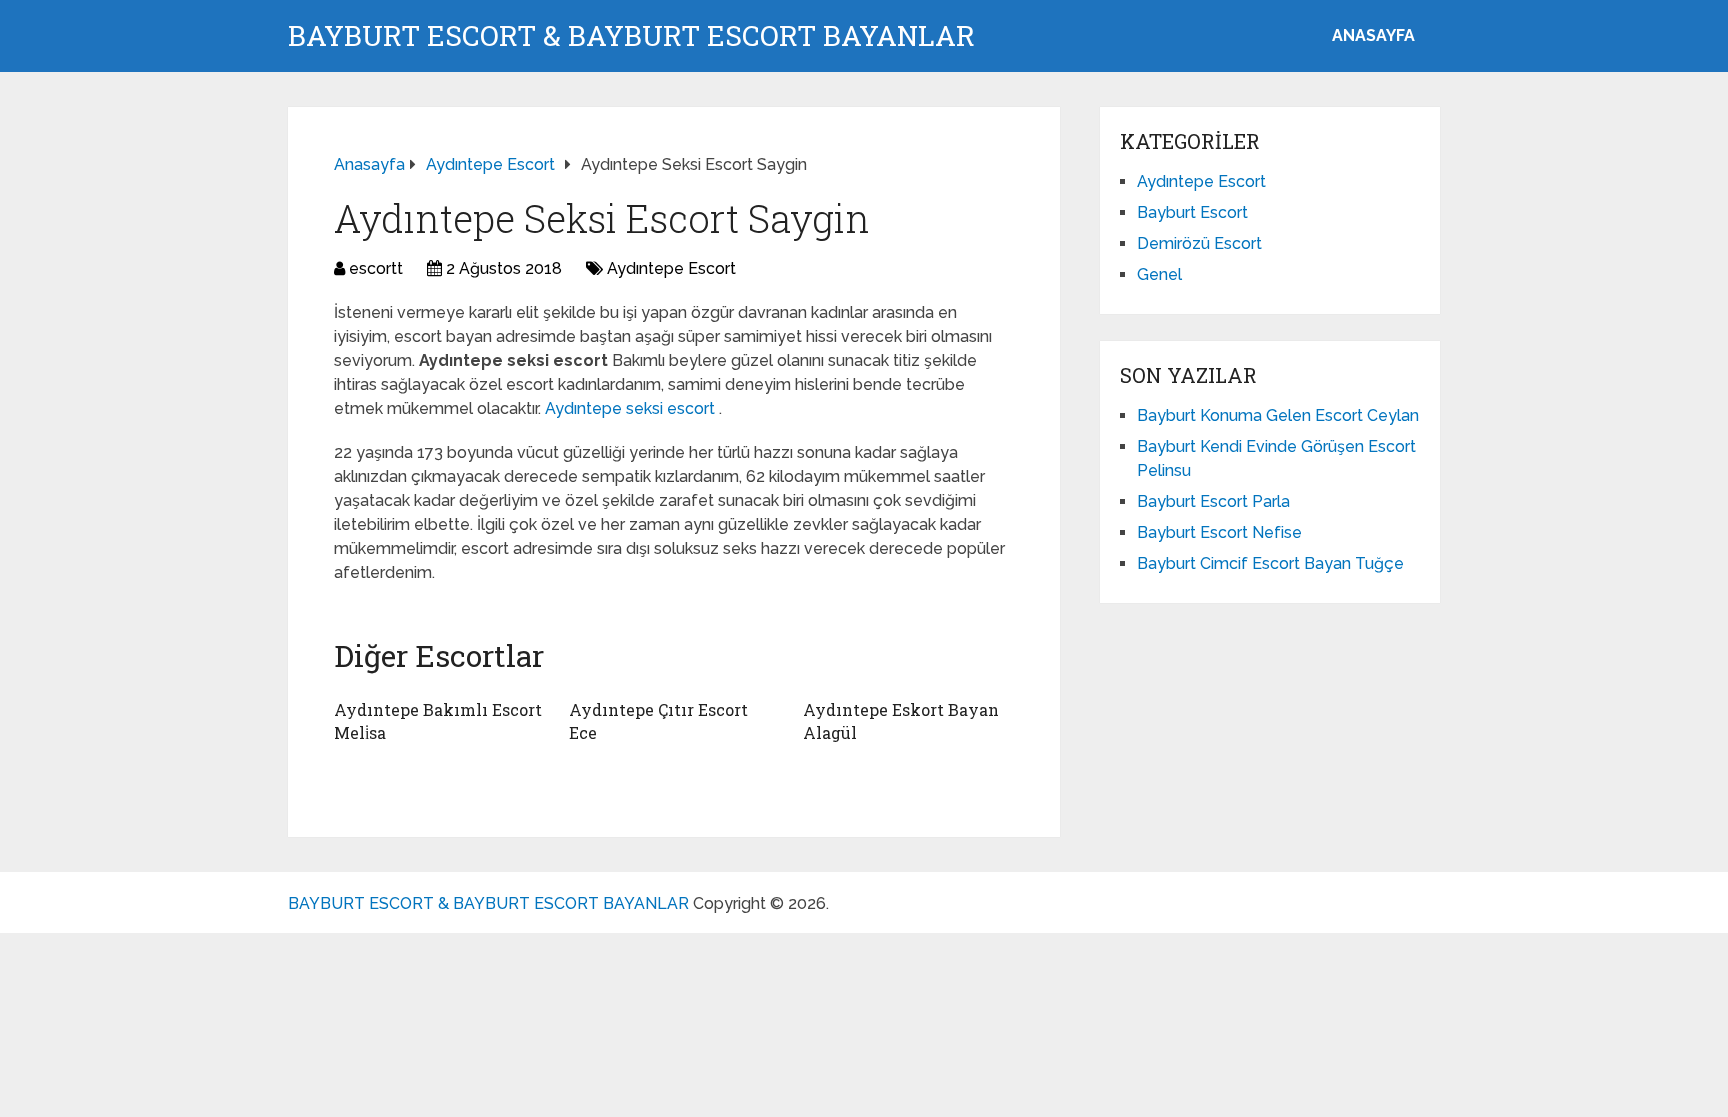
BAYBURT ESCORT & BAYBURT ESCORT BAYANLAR (631, 36)
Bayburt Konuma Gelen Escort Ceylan (1278, 415)
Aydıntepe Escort (671, 268)
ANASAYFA (1373, 35)
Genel (1159, 274)
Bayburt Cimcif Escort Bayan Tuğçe (1270, 563)
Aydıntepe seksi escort (632, 408)
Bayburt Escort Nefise (1219, 532)
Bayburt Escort (1192, 212)
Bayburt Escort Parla (1213, 501)
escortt (376, 268)
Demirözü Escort (1199, 243)
